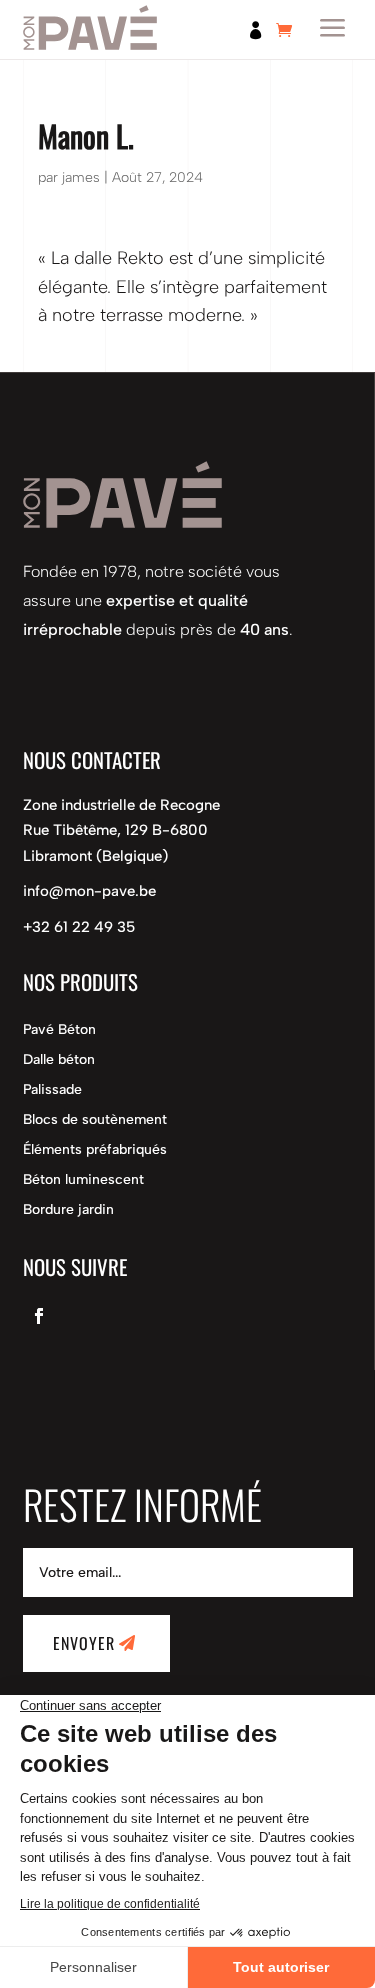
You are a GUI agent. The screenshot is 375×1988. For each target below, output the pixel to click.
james (81, 177)
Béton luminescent (83, 1180)
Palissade (52, 1090)
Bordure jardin (68, 1210)
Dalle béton (59, 1060)
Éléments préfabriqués (95, 1150)
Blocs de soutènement (95, 1120)
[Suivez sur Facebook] (39, 1316)
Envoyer (84, 1643)
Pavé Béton (59, 1030)
